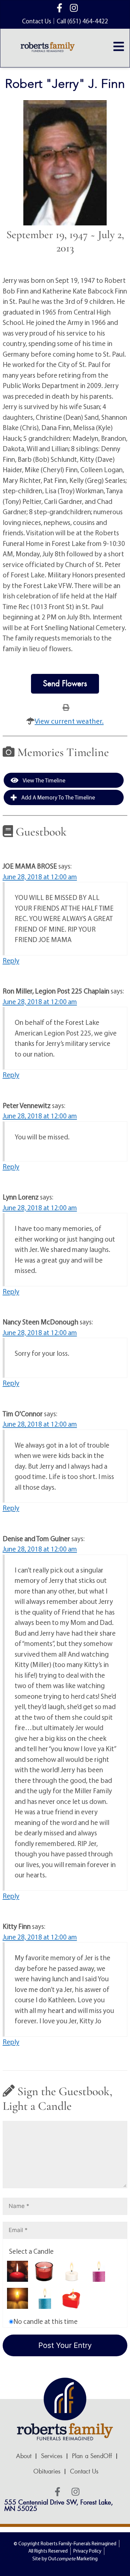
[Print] (66, 707)
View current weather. (69, 721)
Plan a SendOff (92, 2456)
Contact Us (84, 2471)
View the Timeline (43, 780)
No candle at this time (45, 2321)
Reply (11, 960)
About (24, 2456)
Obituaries (47, 2471)
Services (52, 2456)
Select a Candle (31, 2251)
